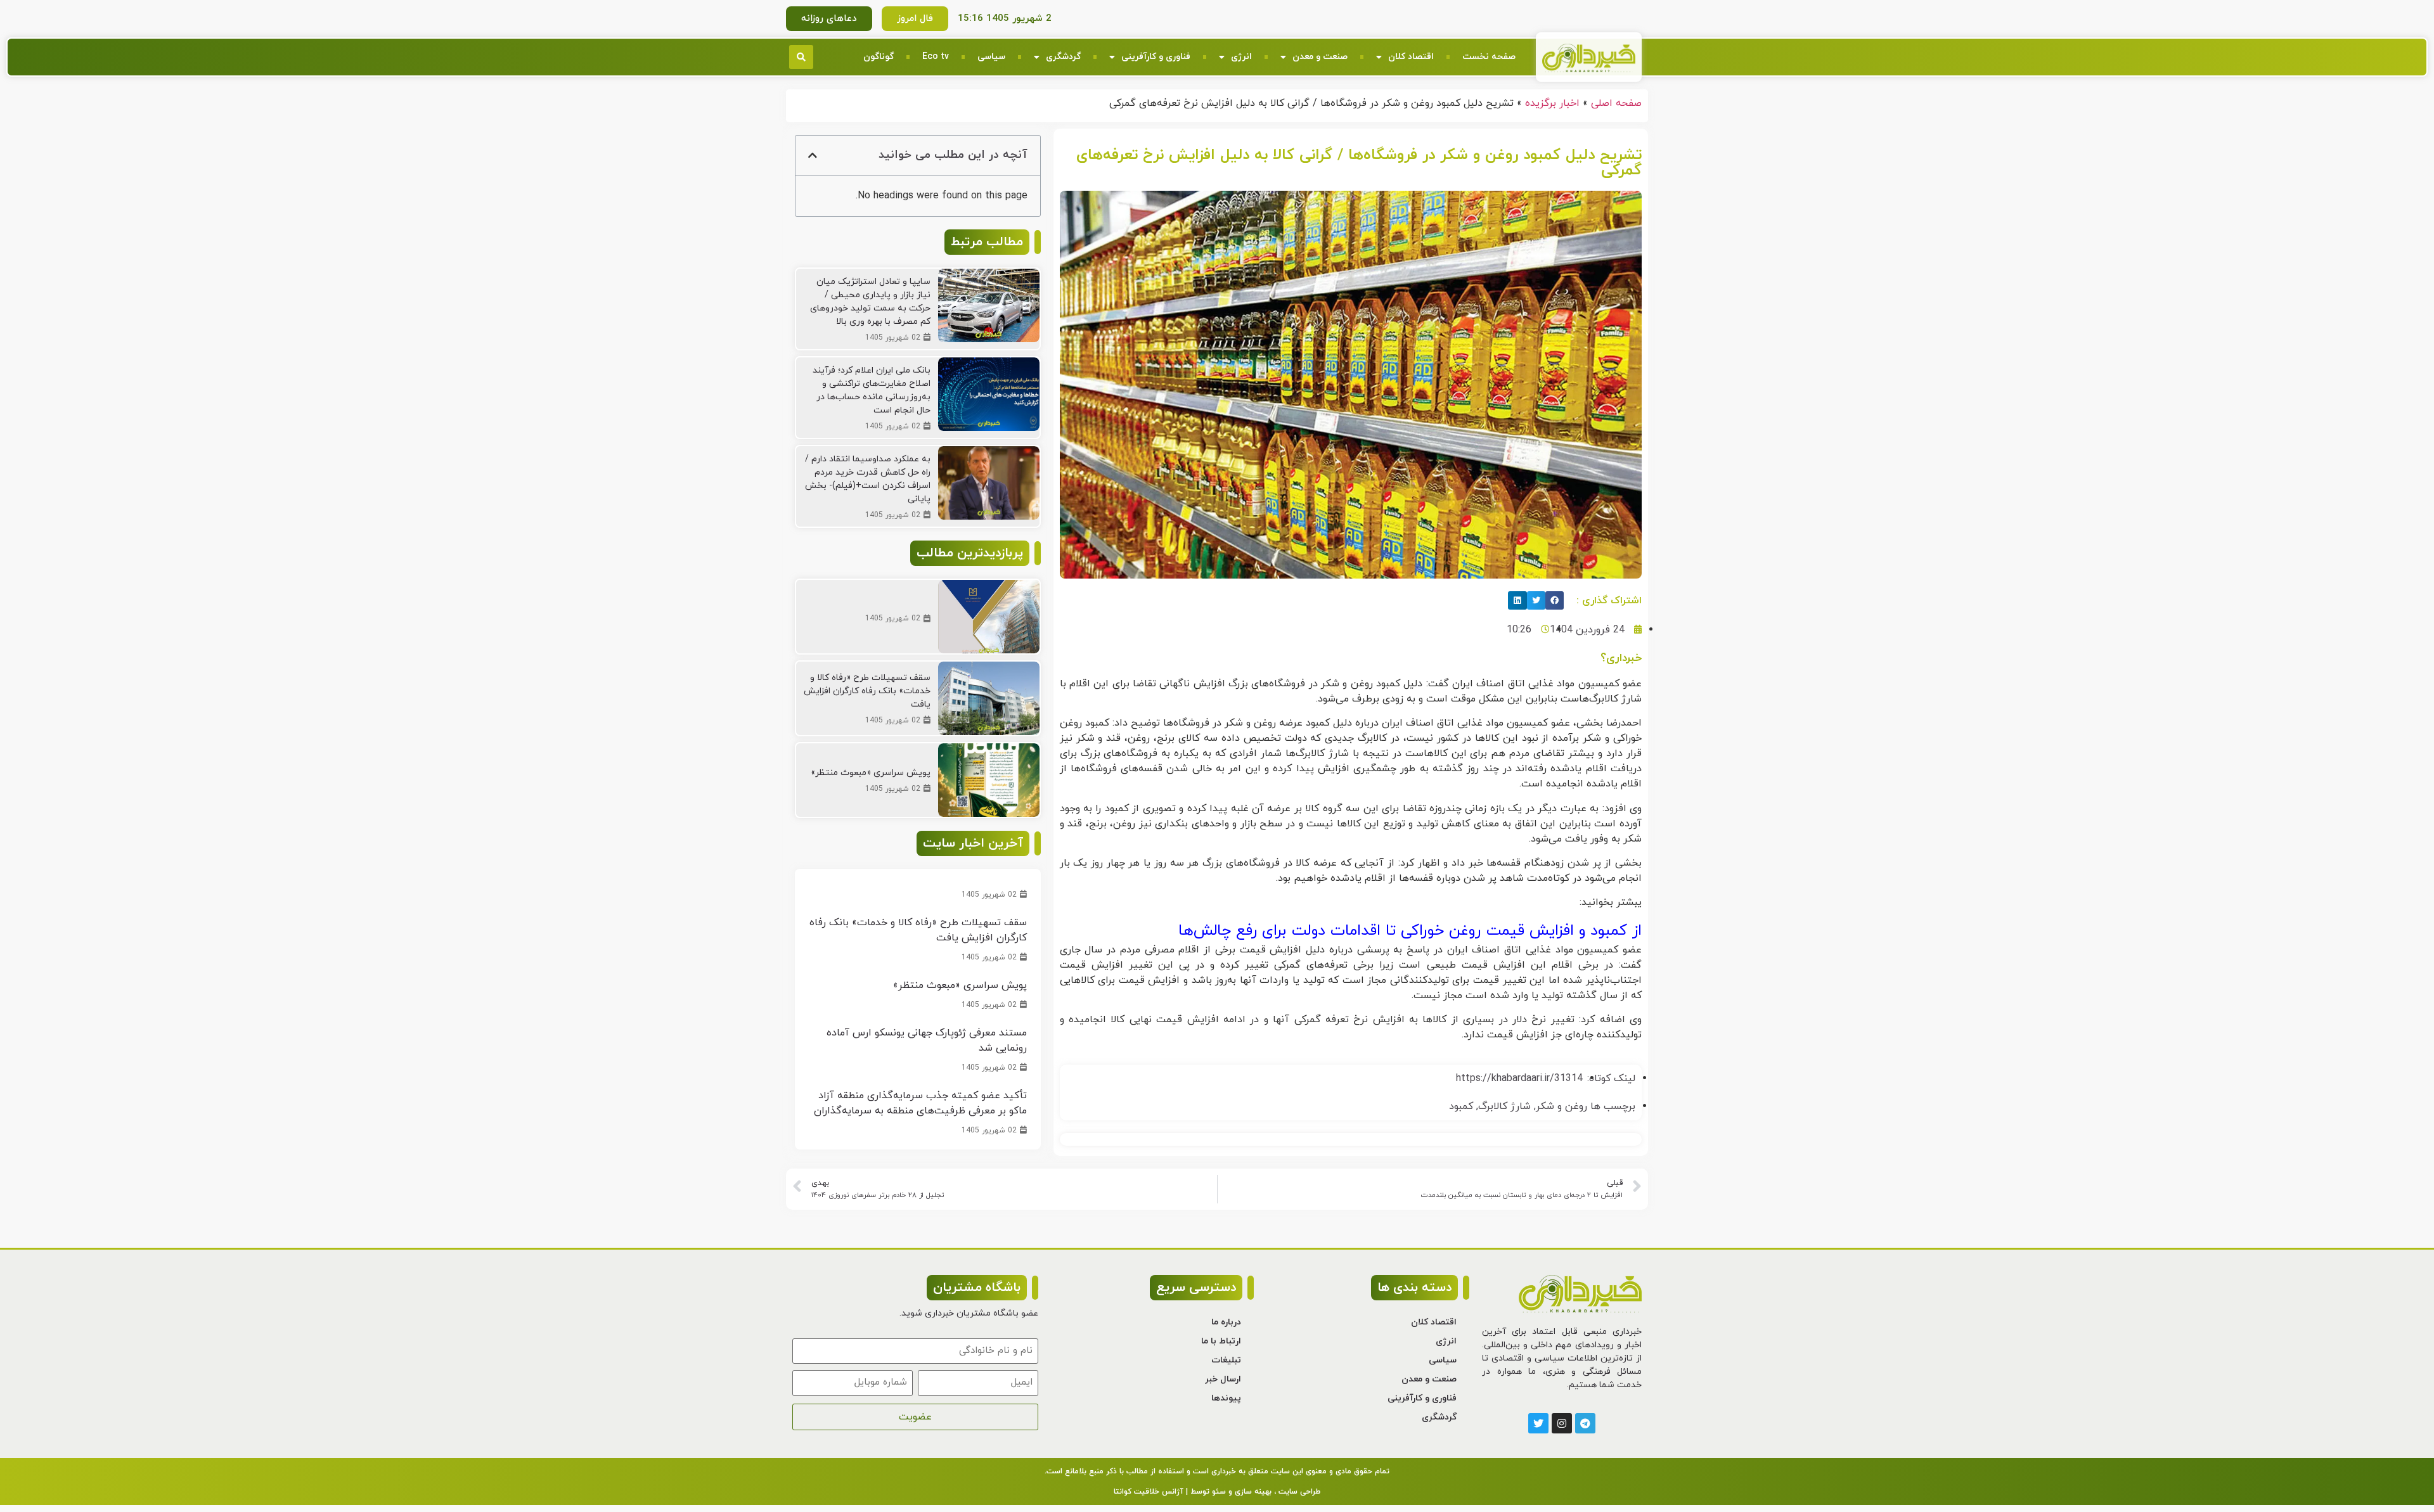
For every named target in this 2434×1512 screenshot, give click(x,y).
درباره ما (1226, 1322)
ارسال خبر (1223, 1379)
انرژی (1241, 57)
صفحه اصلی (1616, 103)
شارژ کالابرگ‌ (1504, 1106)
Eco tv (936, 57)
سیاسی (991, 57)
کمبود (1461, 1106)
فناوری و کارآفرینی (1156, 57)
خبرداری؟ (1621, 658)
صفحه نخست (1489, 57)
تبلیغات (1226, 1360)
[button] (801, 57)
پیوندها (1226, 1398)
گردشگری (1063, 57)
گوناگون (879, 57)
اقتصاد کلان (1411, 57)
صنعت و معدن (1320, 57)
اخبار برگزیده (1552, 103)
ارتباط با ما (1221, 1341)
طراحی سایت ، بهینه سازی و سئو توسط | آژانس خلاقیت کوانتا (1217, 1492)
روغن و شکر (1561, 1106)
